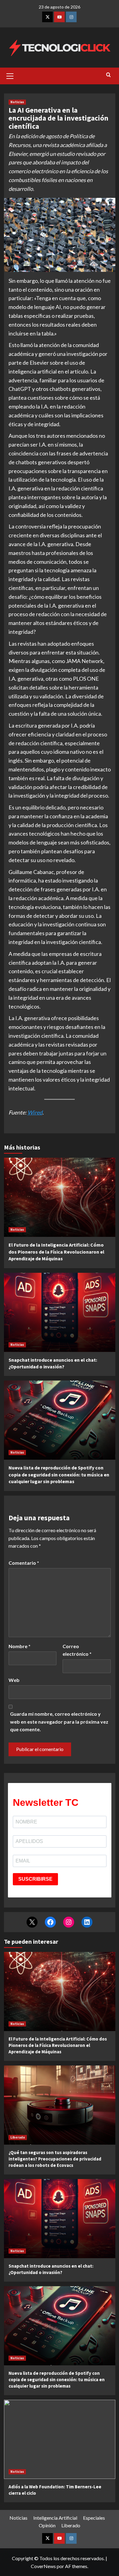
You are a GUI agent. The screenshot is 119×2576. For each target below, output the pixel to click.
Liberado (18, 2137)
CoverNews (43, 2566)
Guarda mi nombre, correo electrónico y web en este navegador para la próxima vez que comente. (59, 1721)
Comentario (24, 1563)
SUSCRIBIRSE (35, 1879)
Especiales (94, 2518)
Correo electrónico (77, 1650)
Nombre (20, 1646)
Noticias (17, 102)
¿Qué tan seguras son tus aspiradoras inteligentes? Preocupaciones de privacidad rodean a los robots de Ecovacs (55, 2159)
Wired (35, 1112)
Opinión (47, 2525)
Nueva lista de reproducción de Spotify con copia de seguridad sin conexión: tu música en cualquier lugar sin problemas (59, 1474)
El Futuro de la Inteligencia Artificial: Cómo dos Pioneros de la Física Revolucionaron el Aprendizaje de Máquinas (56, 1252)
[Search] (108, 75)
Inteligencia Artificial (55, 2518)
